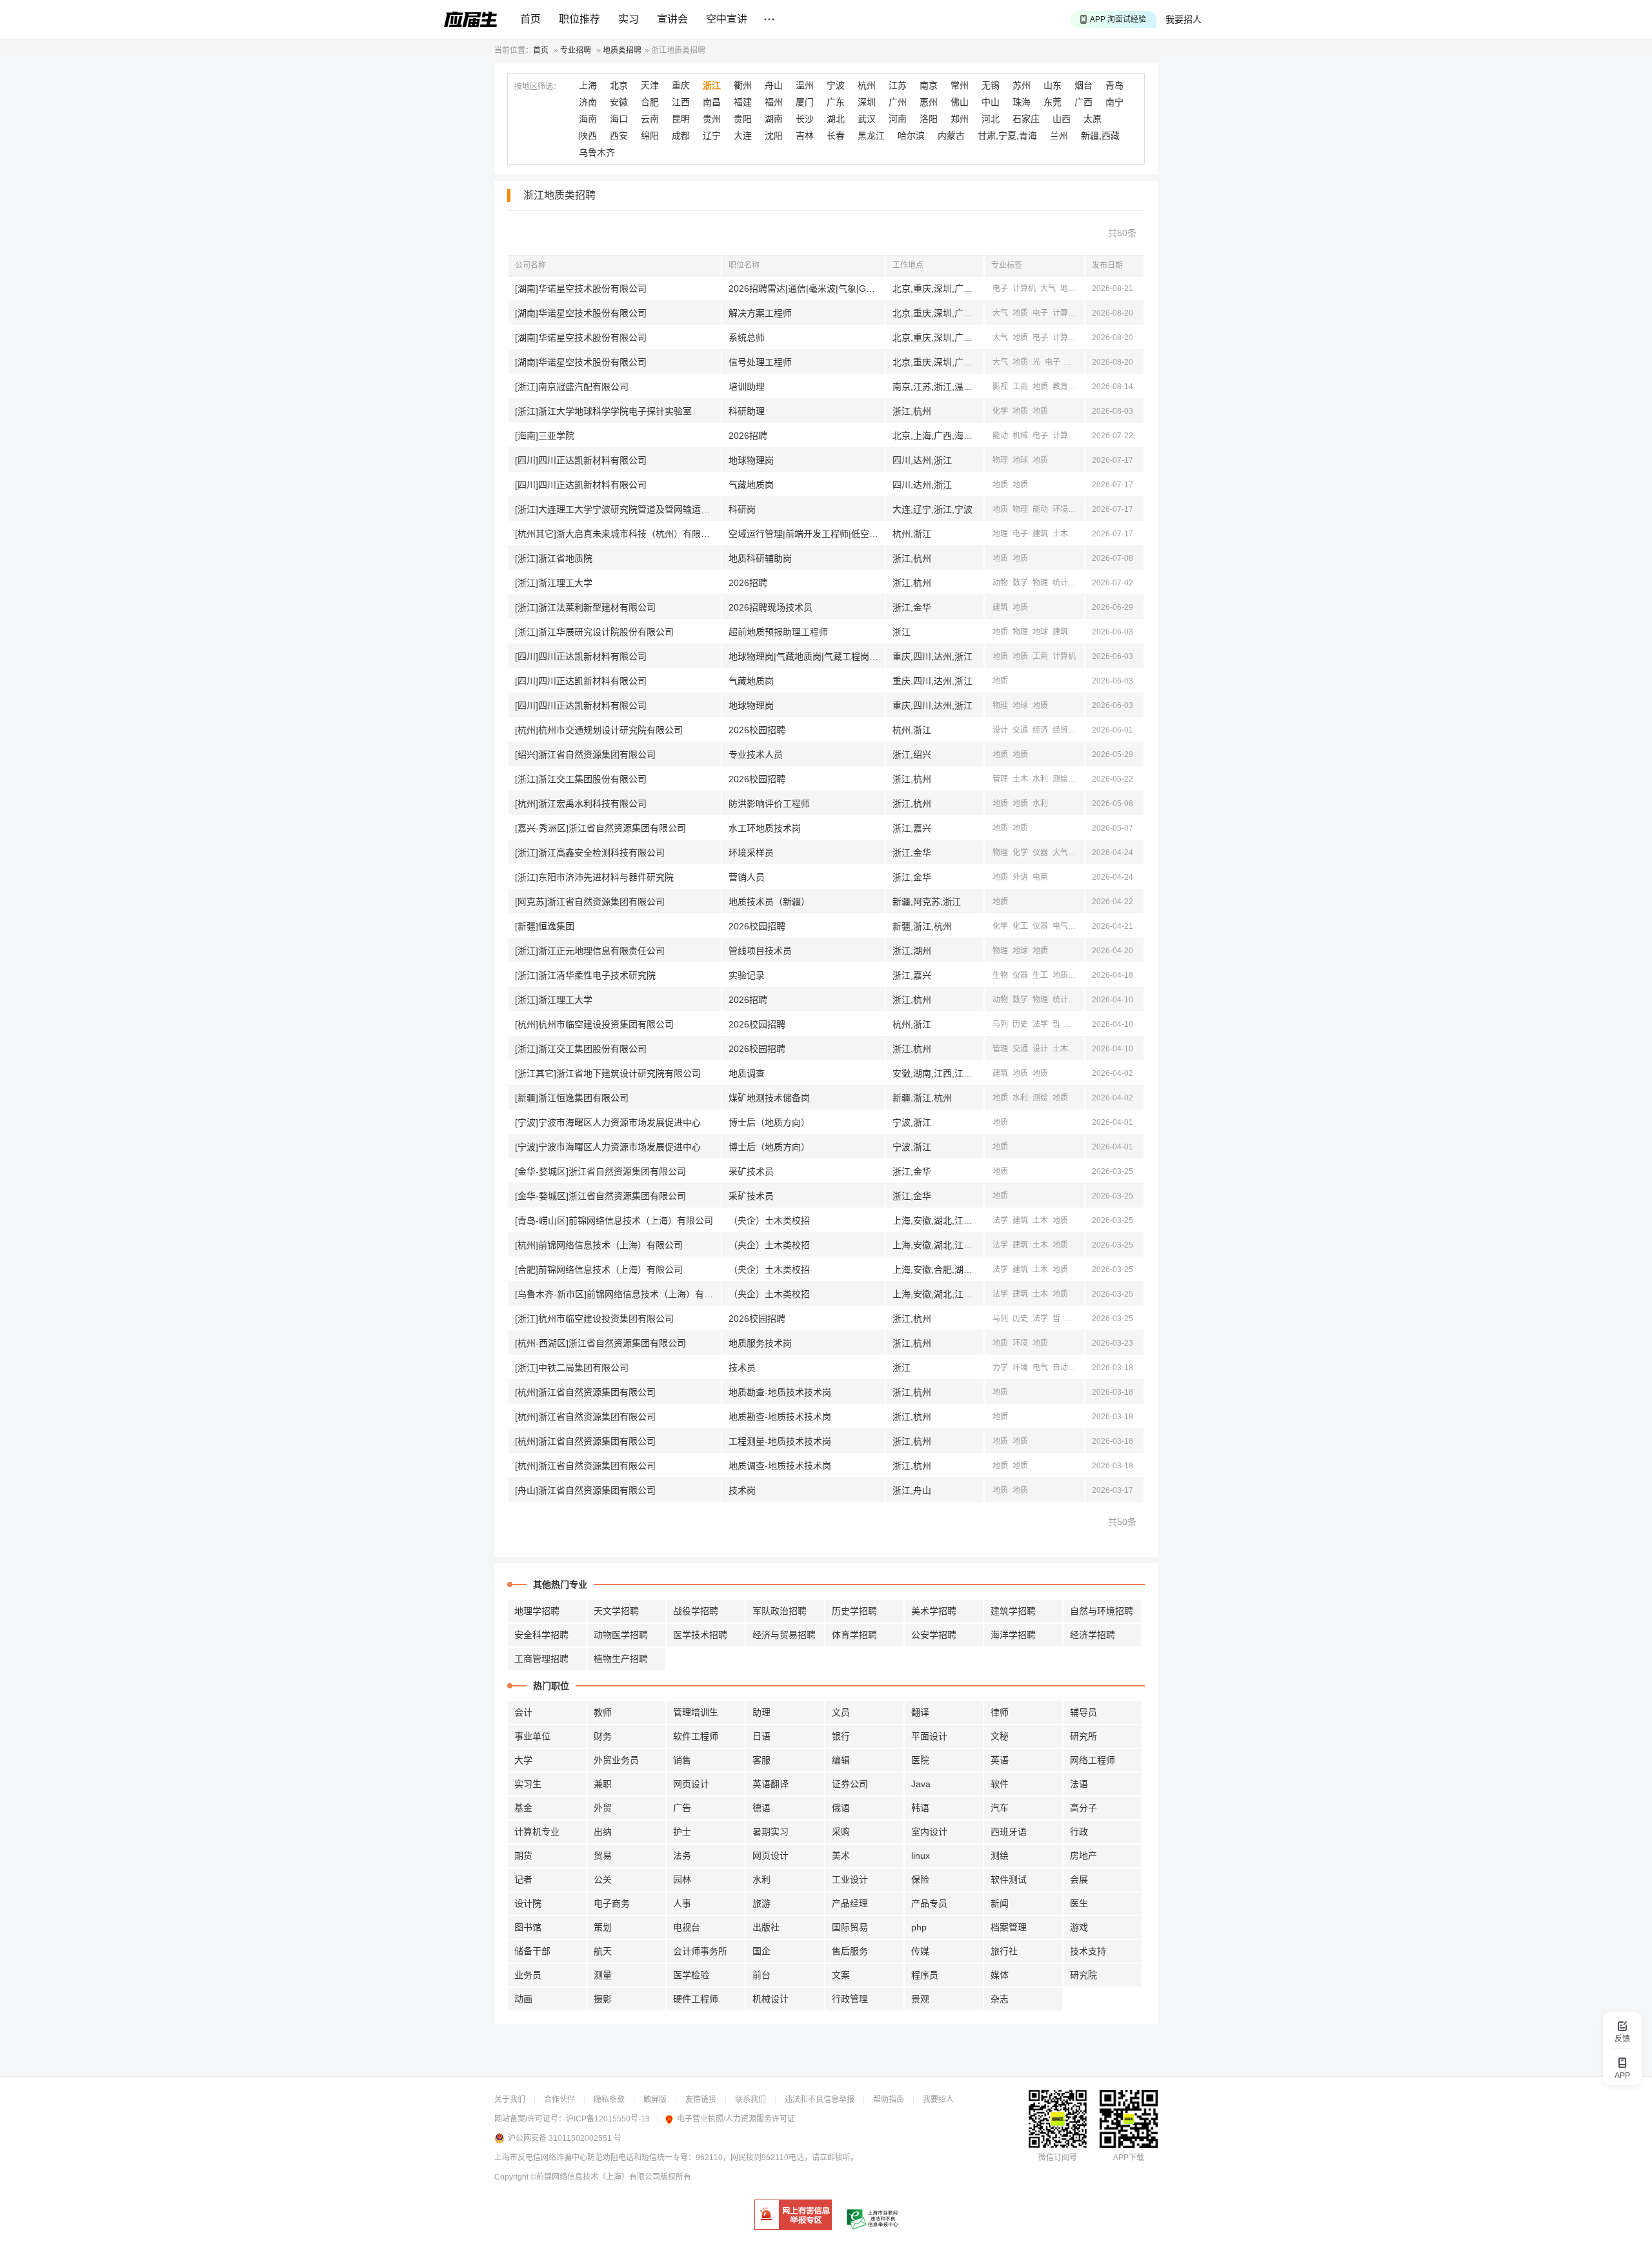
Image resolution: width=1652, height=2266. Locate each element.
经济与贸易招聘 (784, 1635)
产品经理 (850, 1903)
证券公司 (850, 1784)
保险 (920, 1879)
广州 (898, 102)
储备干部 (532, 1951)
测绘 (1073, 362)
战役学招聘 (696, 1611)
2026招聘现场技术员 (771, 607)
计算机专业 (537, 1832)
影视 (1000, 387)
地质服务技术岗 (760, 1343)
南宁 (1114, 102)
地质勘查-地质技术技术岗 (780, 1392)
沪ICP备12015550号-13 (608, 2119)
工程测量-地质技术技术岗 (780, 1441)
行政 (1079, 1832)
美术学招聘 (934, 1611)
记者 (523, 1879)
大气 (1048, 288)
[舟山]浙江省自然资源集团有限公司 (585, 1490)
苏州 (1022, 85)
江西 (681, 102)
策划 (603, 1927)
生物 (1000, 975)
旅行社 (1004, 1951)
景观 (920, 1999)
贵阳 (743, 119)
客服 (761, 1760)
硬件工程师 (696, 1999)
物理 (1000, 460)
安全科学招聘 (541, 1635)
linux (921, 1856)
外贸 (603, 1808)
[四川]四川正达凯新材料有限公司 (581, 460)
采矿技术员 (751, 1171)
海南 (588, 119)
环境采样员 (751, 853)
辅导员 (1083, 1712)
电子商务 (612, 1903)
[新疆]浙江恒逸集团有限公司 (572, 1098)
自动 (1060, 1368)
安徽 (619, 102)
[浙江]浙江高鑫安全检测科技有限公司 (590, 853)
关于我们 (510, 2099)
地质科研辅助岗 (760, 558)
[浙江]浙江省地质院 (554, 558)
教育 (1060, 387)
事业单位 (532, 1736)
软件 (1000, 1784)
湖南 (774, 119)
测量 (603, 1975)
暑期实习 (771, 1832)
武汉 (867, 119)
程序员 (925, 1975)
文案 (841, 1975)
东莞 (1053, 102)
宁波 (836, 85)
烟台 (1083, 85)
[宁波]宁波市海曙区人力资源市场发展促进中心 (608, 1122)
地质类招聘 (622, 50)
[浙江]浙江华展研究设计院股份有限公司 (594, 632)
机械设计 (771, 1999)
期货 (523, 1856)
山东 (1053, 85)
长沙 (805, 119)
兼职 (603, 1784)
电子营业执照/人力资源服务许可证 (736, 2119)
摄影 (603, 1999)
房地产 (1083, 1856)
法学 (1040, 1024)
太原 (1093, 119)
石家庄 (1026, 119)
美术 (841, 1856)
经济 (1040, 730)
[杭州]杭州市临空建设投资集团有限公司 (594, 1024)
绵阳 (650, 136)
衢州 (743, 85)
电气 (1060, 926)
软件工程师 (696, 1736)
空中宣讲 (727, 19)
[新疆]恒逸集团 (545, 926)
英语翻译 (771, 1784)
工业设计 (850, 1879)
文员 (841, 1712)
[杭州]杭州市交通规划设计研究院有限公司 (599, 730)
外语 (1020, 877)
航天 (603, 1951)
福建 (743, 102)
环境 (1060, 509)
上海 (588, 85)
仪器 (1040, 853)
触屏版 (655, 2099)
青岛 (1114, 85)
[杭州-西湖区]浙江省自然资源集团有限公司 (600, 1343)
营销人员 (747, 877)
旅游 (761, 1903)
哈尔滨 (911, 136)
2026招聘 (748, 436)
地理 (1000, 534)
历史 (1020, 1024)
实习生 (528, 1784)
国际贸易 (850, 1927)
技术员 (742, 1368)
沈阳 (774, 136)
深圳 (867, 102)
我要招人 (1184, 19)
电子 (1000, 288)
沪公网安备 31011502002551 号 (565, 2138)
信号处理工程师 (760, 362)
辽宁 (712, 136)
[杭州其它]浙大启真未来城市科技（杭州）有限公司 (617, 534)
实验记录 (747, 975)
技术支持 (1088, 1951)
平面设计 (929, 1736)
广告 (682, 1808)
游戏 (1079, 1927)
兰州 (1059, 136)
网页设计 (691, 1784)
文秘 (1000, 1736)
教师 (603, 1712)
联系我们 (750, 2099)
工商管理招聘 (541, 1659)
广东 (836, 102)
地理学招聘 (537, 1611)
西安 (619, 136)
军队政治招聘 (780, 1611)
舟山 (774, 85)
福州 (774, 102)
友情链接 (701, 2099)
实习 (629, 19)
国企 (761, 1951)
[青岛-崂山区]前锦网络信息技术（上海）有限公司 (614, 1220)
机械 (1020, 436)
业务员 (528, 1975)
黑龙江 (871, 136)
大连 (743, 136)
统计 (1060, 583)
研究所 (1083, 1736)
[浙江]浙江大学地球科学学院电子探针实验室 (603, 411)
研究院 (1083, 1975)
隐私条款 (609, 2099)
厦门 (805, 102)
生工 (1040, 975)
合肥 (650, 102)
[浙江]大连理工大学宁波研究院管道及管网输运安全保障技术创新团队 (618, 509)
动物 (1000, 583)
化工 (1080, 534)
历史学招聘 (854, 1611)
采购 (841, 1832)
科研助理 (747, 411)
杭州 (867, 85)
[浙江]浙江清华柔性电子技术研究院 (585, 975)
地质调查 (747, 1073)
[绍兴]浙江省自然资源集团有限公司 (585, 754)
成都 (681, 136)
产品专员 (929, 1903)
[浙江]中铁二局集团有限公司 (572, 1368)
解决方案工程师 (760, 313)
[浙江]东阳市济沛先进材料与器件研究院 (594, 877)
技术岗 (742, 1490)
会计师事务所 (700, 1951)
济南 (588, 102)
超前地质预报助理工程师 (778, 632)
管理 (1000, 779)
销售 (682, 1760)
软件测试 (1009, 1879)
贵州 (712, 119)
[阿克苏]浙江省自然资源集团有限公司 (590, 902)
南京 (929, 85)
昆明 (681, 119)
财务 (603, 1736)
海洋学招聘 (1013, 1635)
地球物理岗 (751, 460)
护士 (682, 1832)
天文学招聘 (616, 1611)
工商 (1020, 387)
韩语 (920, 1808)
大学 (523, 1760)
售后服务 (850, 1951)
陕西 (588, 136)
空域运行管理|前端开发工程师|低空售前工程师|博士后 (807, 534)
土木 (1060, 534)
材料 (1080, 509)
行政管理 (850, 1999)
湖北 (836, 119)
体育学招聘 (854, 1635)
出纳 (603, 1832)
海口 (619, 119)
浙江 (712, 85)
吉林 (805, 136)
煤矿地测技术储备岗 (769, 1098)
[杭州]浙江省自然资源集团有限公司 (585, 1392)
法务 (682, 1856)
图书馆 (528, 1927)
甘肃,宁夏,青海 (1007, 136)
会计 (523, 1712)
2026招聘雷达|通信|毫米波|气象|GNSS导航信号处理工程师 (807, 288)
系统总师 (747, 338)
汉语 (1080, 387)
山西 (1062, 119)
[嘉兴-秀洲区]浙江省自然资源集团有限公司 (600, 828)
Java (921, 1784)
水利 (1040, 779)
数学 (1020, 583)
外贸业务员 (616, 1760)
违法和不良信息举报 (820, 2099)
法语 (1079, 1784)
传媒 (920, 1951)
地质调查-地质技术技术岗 (780, 1466)
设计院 (528, 1903)
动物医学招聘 (621, 1635)
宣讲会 (672, 19)
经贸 (1060, 730)
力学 (1000, 1368)
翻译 (920, 1712)
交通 (1020, 730)
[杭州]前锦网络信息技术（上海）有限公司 (599, 1245)
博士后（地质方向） (769, 1122)
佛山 (960, 102)
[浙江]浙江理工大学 (554, 583)
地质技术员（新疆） (769, 902)
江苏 (898, 85)
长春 (836, 136)
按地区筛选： (538, 86)
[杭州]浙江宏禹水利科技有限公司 (581, 804)
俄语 (841, 1808)
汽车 (1000, 1808)
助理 (761, 1712)
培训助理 (747, 387)
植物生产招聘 (621, 1659)
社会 (1073, 1024)
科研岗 (742, 509)
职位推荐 (579, 19)
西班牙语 (1009, 1832)
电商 (1040, 877)
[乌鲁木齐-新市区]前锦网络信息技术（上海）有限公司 (618, 1294)
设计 (1000, 730)
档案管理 (1009, 1927)
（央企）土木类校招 (769, 1220)
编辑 (841, 1760)
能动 (1000, 436)
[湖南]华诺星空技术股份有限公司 (581, 288)
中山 (991, 102)
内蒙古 (951, 136)
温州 (805, 85)
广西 (1083, 102)
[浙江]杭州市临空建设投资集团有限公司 (594, 1319)
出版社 (766, 1927)
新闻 (1000, 1903)
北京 (619, 85)
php (919, 1927)
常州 (960, 85)
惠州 (929, 102)
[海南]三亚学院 (545, 436)
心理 (1080, 583)
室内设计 (929, 1832)
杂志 (1000, 1999)
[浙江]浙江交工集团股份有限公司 (581, 779)
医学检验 (691, 1975)
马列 (1000, 1024)
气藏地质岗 (751, 485)
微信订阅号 (1058, 2158)
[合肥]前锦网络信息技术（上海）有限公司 (599, 1270)
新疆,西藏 (1100, 136)
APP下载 (1129, 2158)
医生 (1079, 1903)
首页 (530, 19)
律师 (1000, 1712)
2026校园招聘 (757, 730)
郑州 (960, 119)
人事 (682, 1903)
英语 (1000, 1760)
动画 (523, 1999)
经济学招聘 (1093, 1635)
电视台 (687, 1927)
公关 (603, 1879)
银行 (841, 1736)
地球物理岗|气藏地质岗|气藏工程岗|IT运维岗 (807, 656)
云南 (650, 119)
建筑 (1040, 534)
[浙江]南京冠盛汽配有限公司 (572, 387)
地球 (1020, 460)
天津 (650, 85)
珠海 (1022, 102)
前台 (761, 1975)
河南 (898, 119)
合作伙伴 (559, 2099)
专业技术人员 (756, 754)
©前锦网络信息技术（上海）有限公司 (595, 2177)
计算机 (1024, 288)
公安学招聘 (934, 1635)
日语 (761, 1736)
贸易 (603, 1856)
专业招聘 (576, 50)
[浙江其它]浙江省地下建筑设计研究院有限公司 (608, 1073)
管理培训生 (696, 1712)
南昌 (712, 102)
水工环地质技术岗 (765, 828)
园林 (682, 1879)
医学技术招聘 (700, 1635)
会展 (1079, 1879)
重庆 (681, 85)
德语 (761, 1808)
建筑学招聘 (1013, 1611)
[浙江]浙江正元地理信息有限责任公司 (590, 951)
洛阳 (929, 119)
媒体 (1000, 1975)
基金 (523, 1808)
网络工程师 (1093, 1760)
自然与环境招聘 (1102, 1611)
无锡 (991, 85)
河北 (991, 119)
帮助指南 (889, 2099)
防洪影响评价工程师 (769, 804)
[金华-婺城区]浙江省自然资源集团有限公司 (600, 1171)
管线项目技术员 (760, 951)
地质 (1068, 288)
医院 (920, 1760)
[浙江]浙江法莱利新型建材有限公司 (585, 607)
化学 (1000, 411)
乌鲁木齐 (597, 152)
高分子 (1083, 1808)
